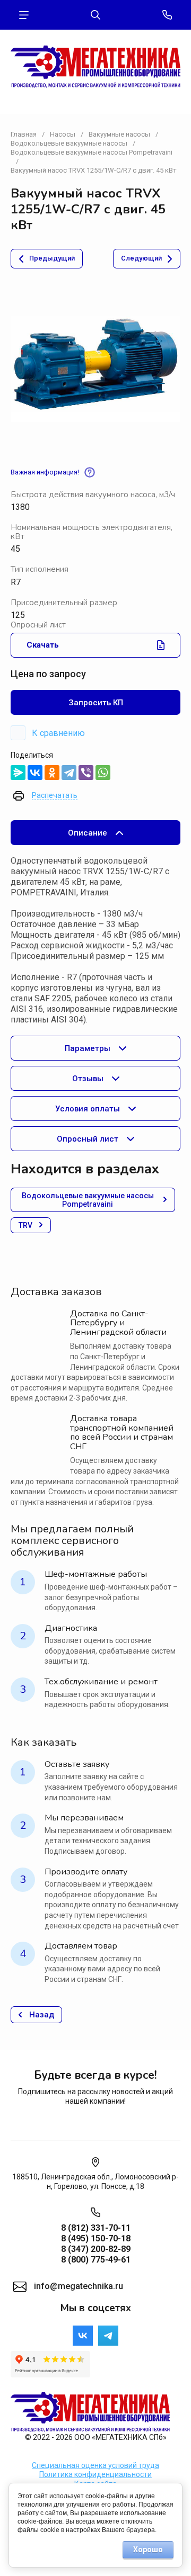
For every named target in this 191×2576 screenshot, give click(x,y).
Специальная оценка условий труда (95, 2465)
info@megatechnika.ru (79, 2286)
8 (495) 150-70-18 (96, 2238)
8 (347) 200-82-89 (96, 2249)
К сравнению (58, 733)
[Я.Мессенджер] (18, 773)
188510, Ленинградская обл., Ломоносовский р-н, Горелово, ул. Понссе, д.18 (95, 2182)
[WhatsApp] (103, 773)
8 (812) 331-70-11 (96, 2228)
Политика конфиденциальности (95, 2474)
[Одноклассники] (52, 773)
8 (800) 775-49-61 (96, 2260)
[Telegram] (69, 773)
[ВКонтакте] (35, 773)
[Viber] (86, 773)
